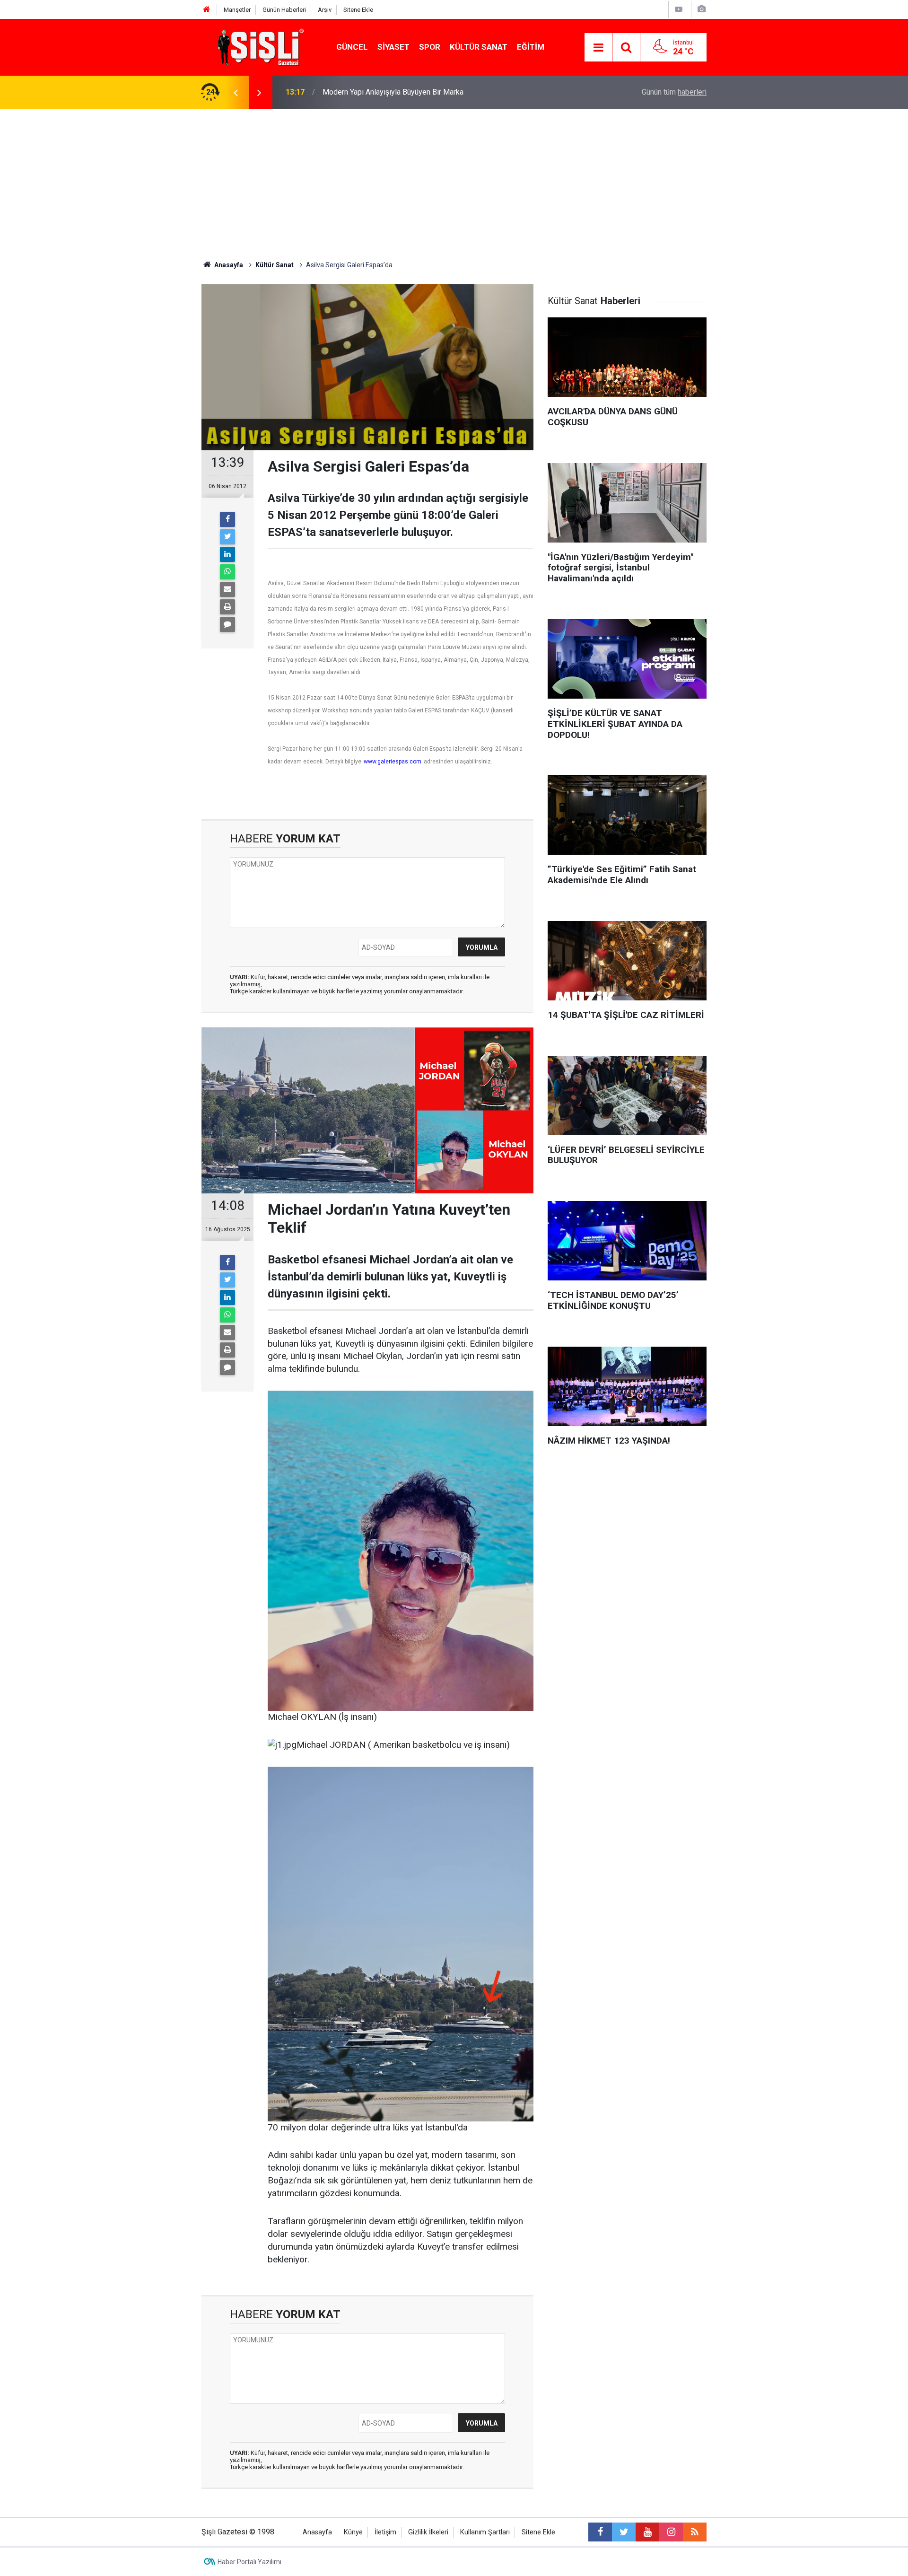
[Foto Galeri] (701, 9)
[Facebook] (227, 519)
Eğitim (531, 47)
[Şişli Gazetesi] (258, 47)
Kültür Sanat (479, 47)
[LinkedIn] (227, 554)
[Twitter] (227, 537)
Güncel (352, 47)
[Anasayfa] (207, 10)
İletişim (385, 2532)
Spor (430, 47)
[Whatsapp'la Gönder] (227, 572)
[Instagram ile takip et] (671, 2532)
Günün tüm (674, 92)
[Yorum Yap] (227, 624)
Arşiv (325, 10)
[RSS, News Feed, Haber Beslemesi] (695, 2532)
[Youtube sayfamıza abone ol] (647, 2532)
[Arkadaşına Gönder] (227, 589)
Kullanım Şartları (485, 2532)
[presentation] (236, 92)
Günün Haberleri (284, 10)
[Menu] (598, 48)
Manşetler (237, 10)
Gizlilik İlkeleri (428, 2532)
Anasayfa (317, 2532)
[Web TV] (679, 9)
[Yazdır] (227, 607)
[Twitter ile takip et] (624, 2532)
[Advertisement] (454, 180)
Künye (353, 2532)
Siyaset (393, 47)
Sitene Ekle (358, 10)
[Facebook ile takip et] (600, 2532)
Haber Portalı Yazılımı (249, 2562)
